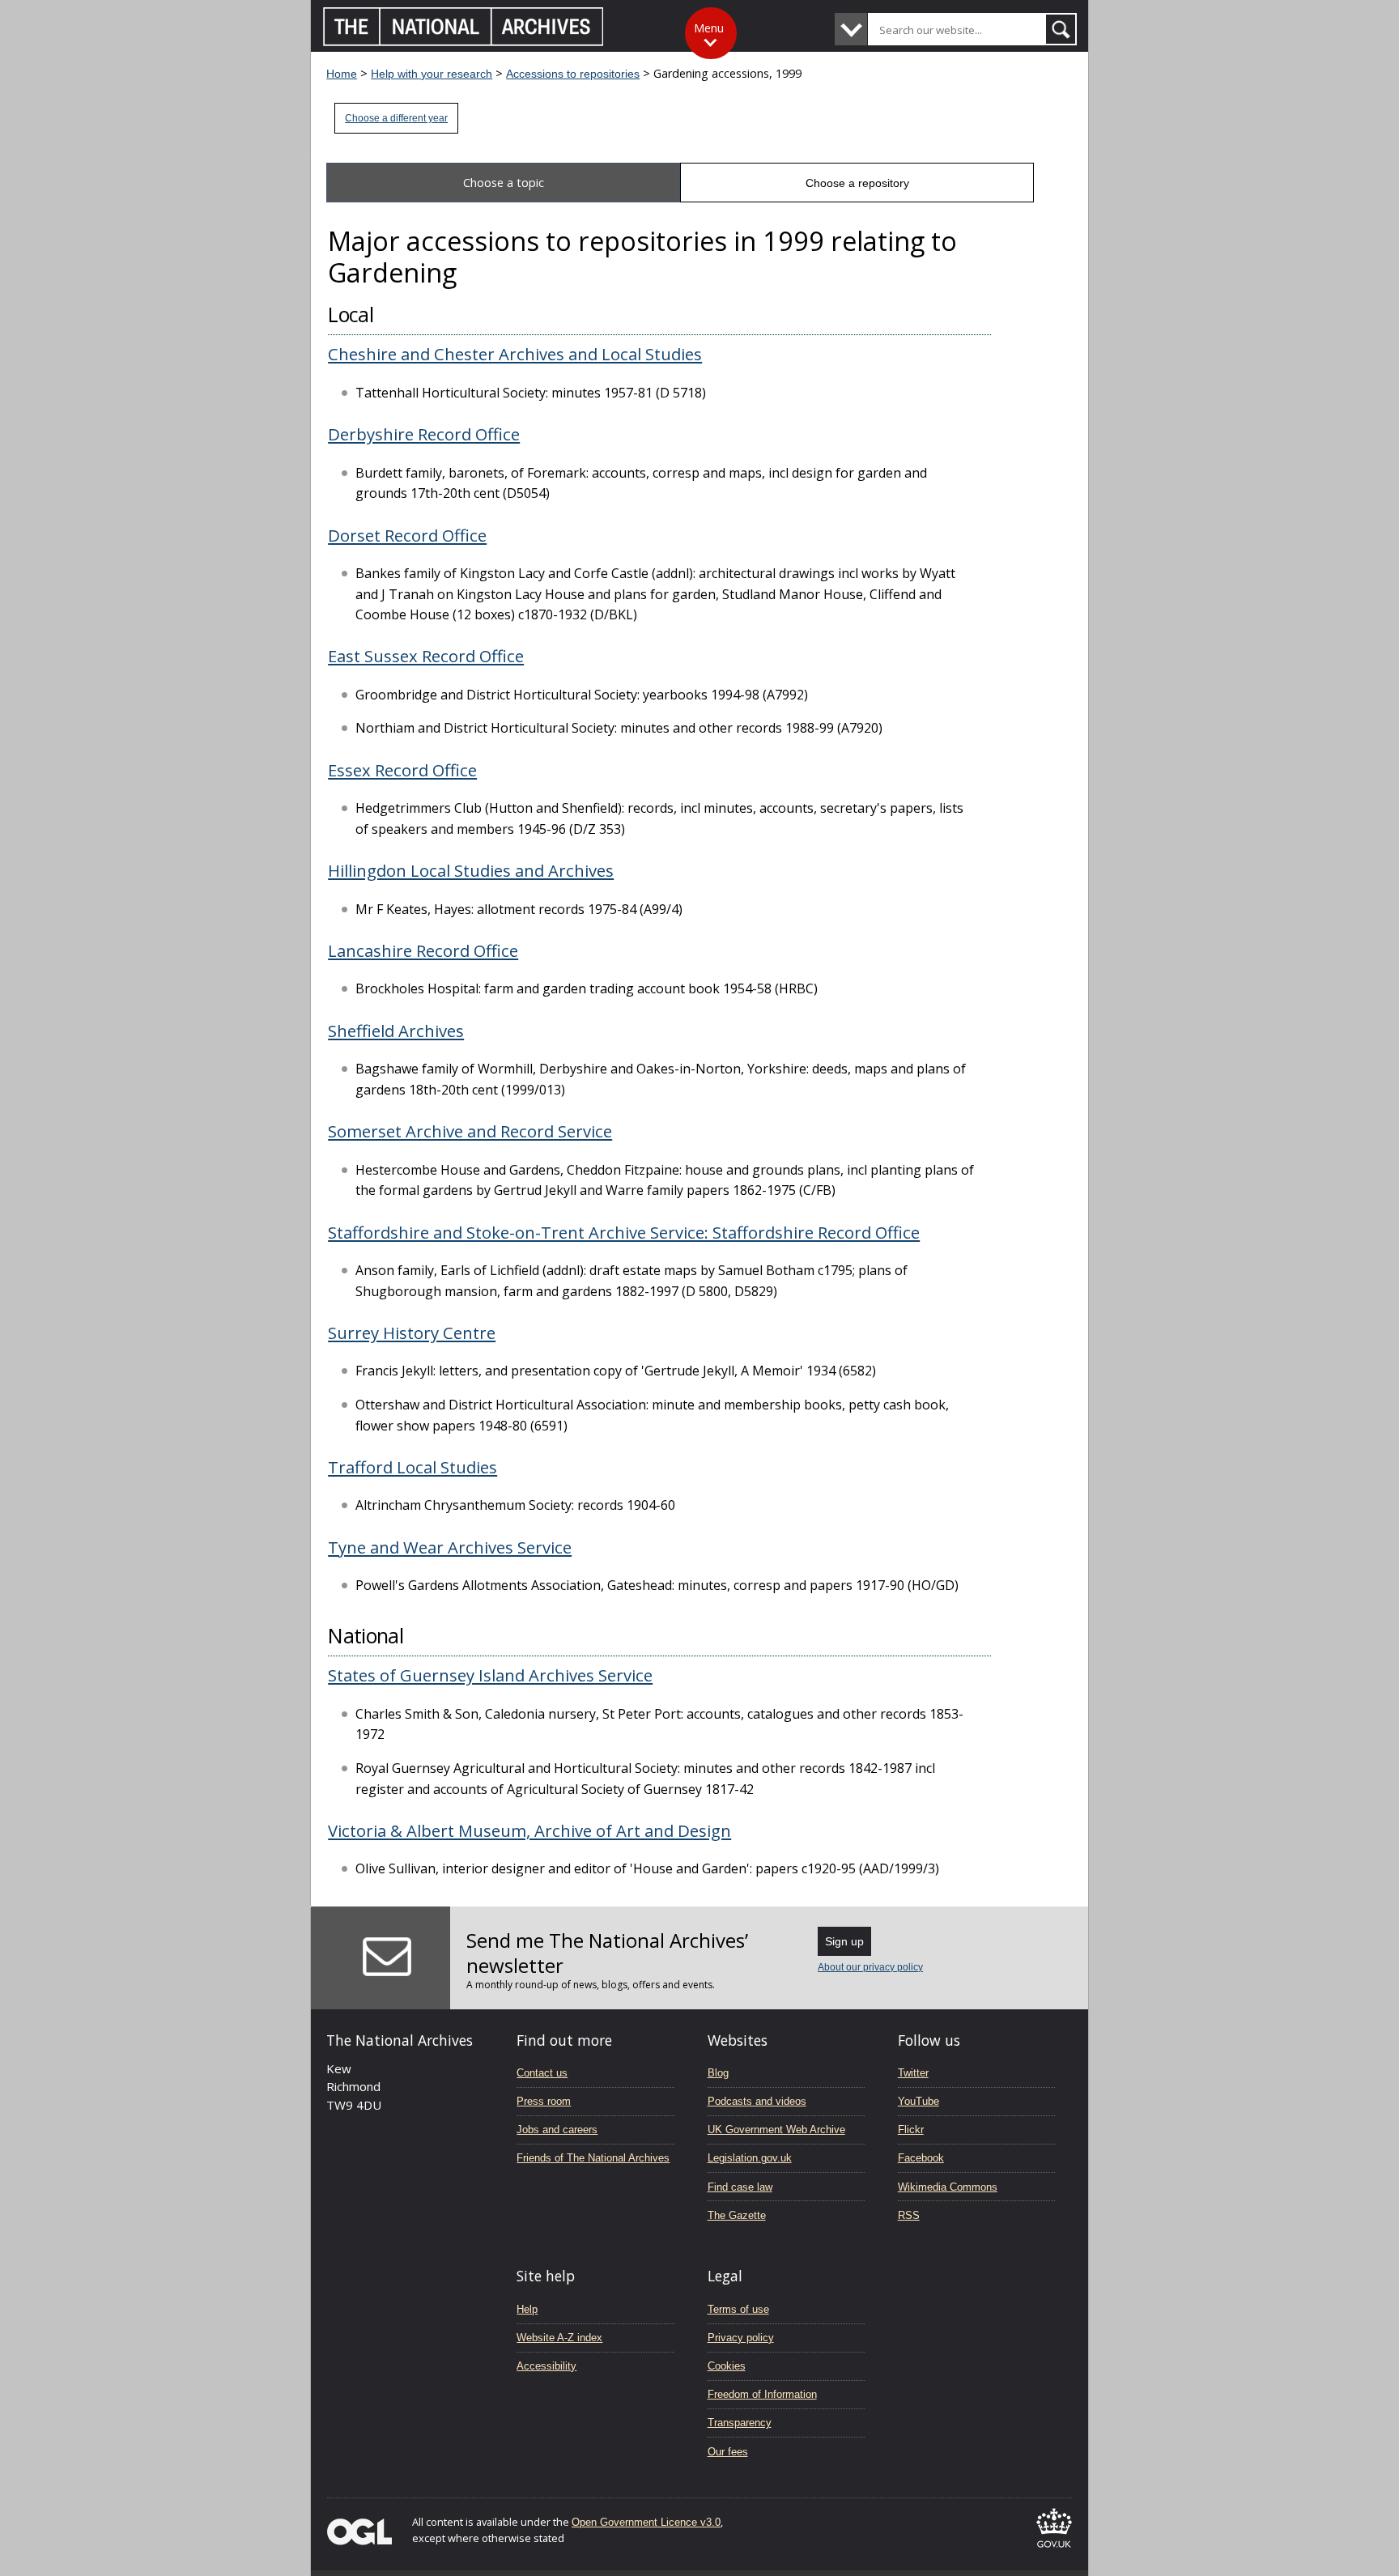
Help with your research (432, 74)
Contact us (542, 2073)
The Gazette (737, 2215)
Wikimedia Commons (948, 2187)
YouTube (918, 2101)
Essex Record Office (402, 770)
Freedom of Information (762, 2394)
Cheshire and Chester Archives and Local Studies (515, 354)
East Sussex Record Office (426, 656)
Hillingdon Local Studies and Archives (471, 870)
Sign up (844, 1941)
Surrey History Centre (412, 1333)
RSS (909, 2215)
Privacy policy (741, 2338)
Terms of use (738, 2309)
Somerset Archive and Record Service (470, 1131)
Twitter (913, 2073)
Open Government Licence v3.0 (646, 2522)
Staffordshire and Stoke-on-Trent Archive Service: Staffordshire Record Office (624, 1232)
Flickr (911, 2130)
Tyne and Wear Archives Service (450, 1547)
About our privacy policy (870, 1967)
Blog (718, 2073)
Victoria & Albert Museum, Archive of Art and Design (529, 1830)
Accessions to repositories (573, 74)
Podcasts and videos (757, 2101)
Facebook (921, 2158)
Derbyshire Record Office (424, 434)
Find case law (740, 2187)
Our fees (728, 2452)
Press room (544, 2101)
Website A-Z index (559, 2338)
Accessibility (546, 2366)
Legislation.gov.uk (750, 2158)
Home (342, 74)
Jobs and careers (557, 2130)
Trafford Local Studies (412, 1467)
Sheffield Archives (396, 1031)
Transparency (740, 2423)
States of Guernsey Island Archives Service (490, 1675)
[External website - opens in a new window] (1054, 2550)
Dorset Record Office (407, 535)
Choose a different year (396, 118)
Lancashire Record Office (423, 950)
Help (527, 2309)
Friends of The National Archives (593, 2158)
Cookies (727, 2366)
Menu (709, 28)
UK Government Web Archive (776, 2130)
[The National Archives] (463, 42)
